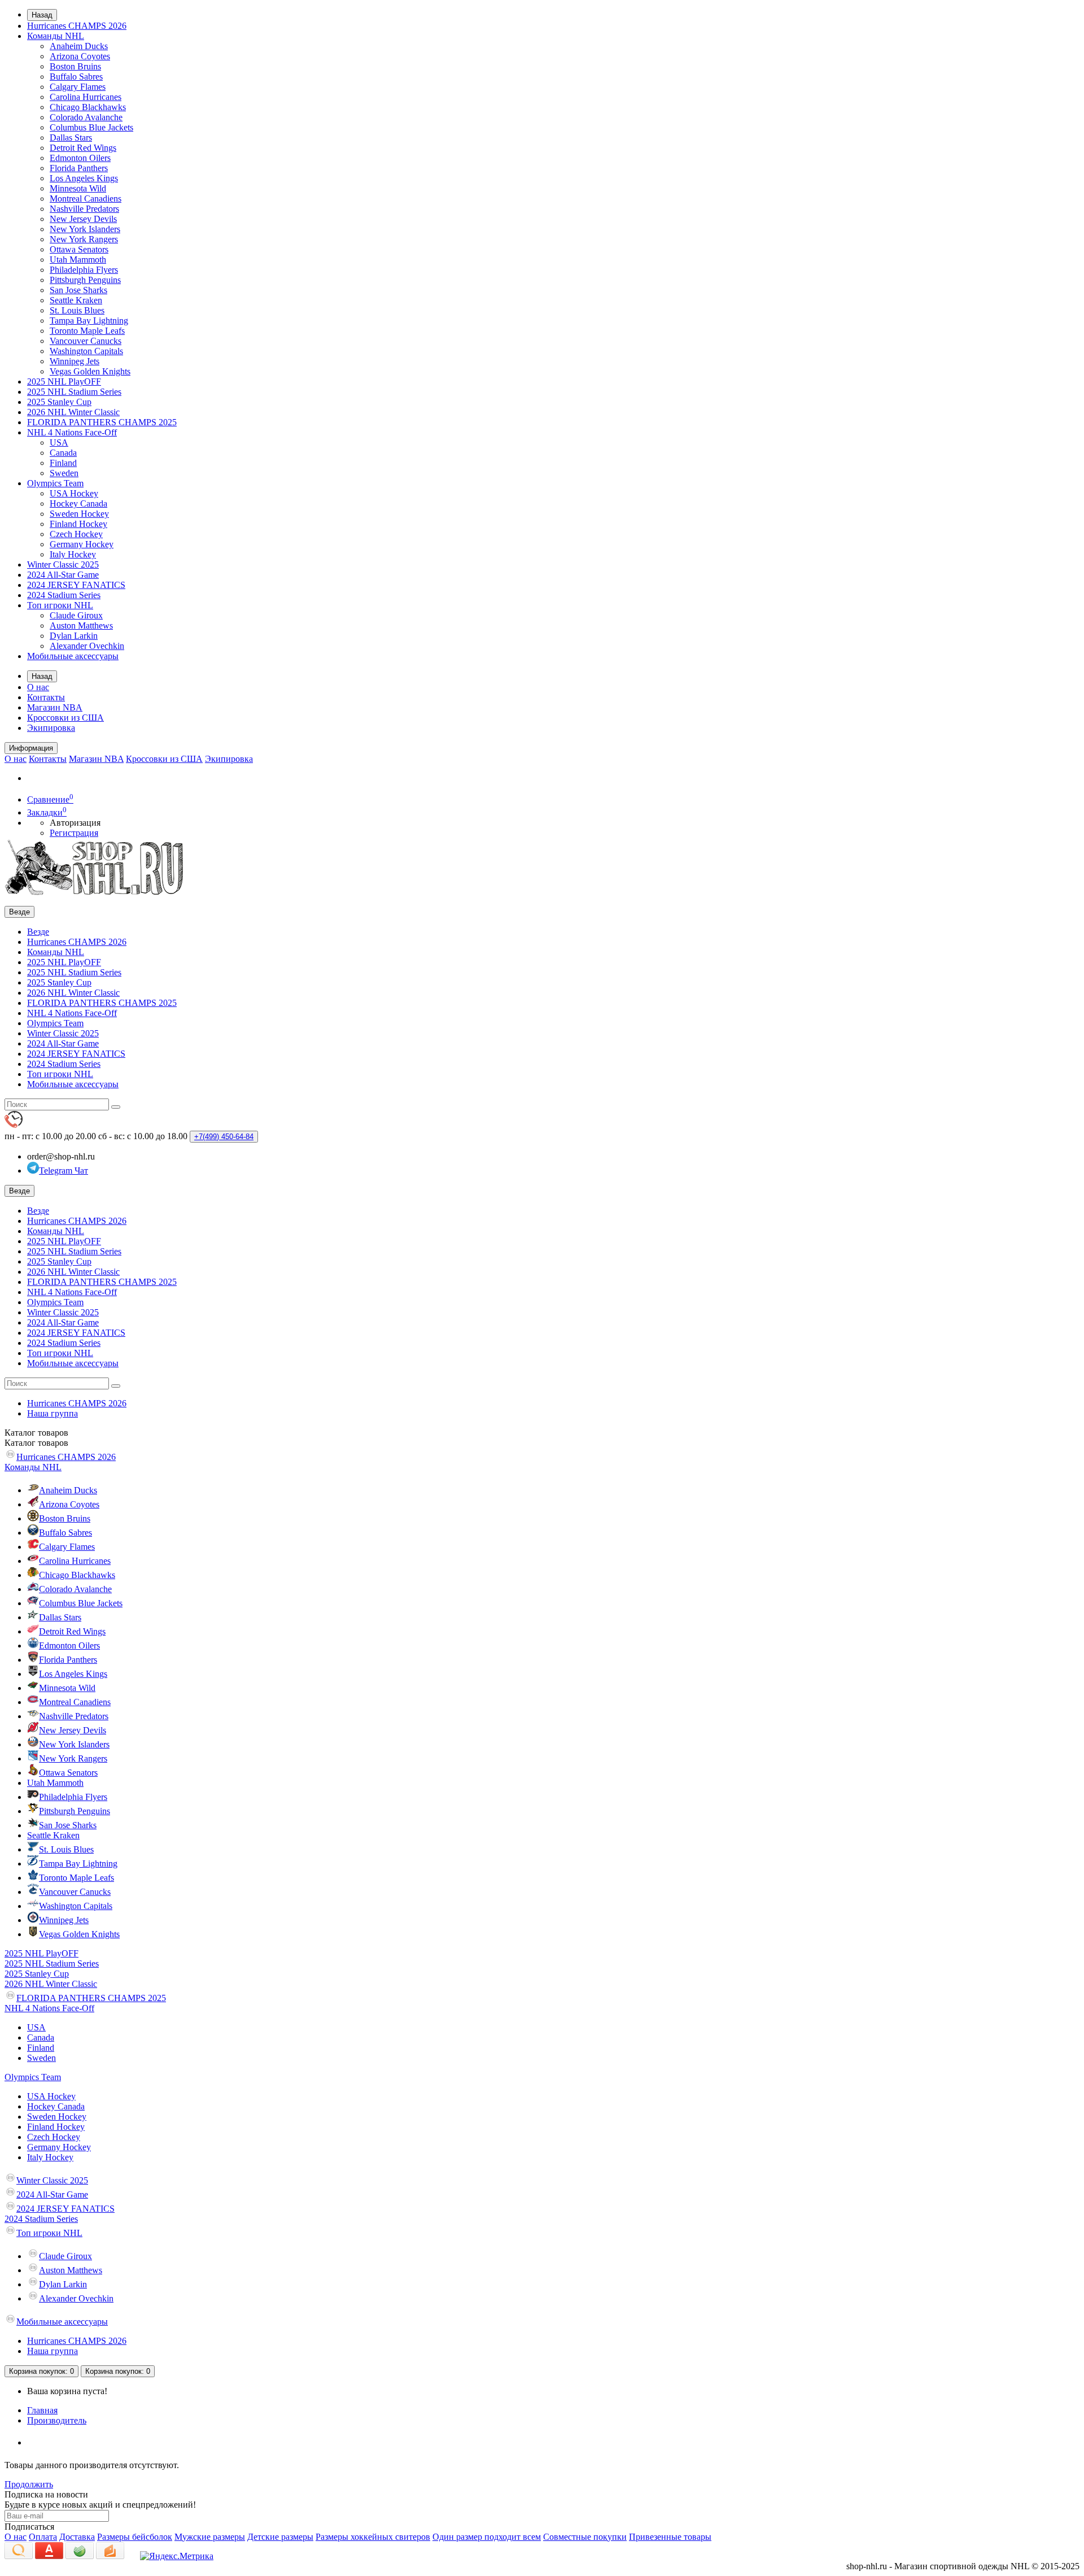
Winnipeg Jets (75, 361)
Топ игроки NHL (60, 605)
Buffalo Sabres (76, 77)
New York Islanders (85, 229)
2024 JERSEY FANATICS (76, 585)
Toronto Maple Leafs (87, 331)
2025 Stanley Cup (59, 402)
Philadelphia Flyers (84, 270)
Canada (63, 453)
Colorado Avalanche (86, 117)
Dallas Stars (71, 138)
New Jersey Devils (83, 219)
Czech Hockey (76, 534)
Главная (42, 2410)
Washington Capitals (86, 351)
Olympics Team (55, 483)
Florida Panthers (79, 168)
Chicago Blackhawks (88, 107)
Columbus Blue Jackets (91, 127)
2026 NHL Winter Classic (73, 412)
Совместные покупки (585, 2537)
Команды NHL (56, 36)
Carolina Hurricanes (86, 97)
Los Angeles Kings (84, 178)
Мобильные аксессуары (73, 656)
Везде (38, 932)
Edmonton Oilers (80, 158)
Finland (63, 463)
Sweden (64, 473)
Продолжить (29, 2484)
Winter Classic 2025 (63, 565)
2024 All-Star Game (63, 575)
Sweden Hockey (79, 514)
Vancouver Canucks (86, 341)
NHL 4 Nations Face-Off (72, 432)
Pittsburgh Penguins (85, 280)
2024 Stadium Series (64, 595)
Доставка (77, 2537)
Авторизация (75, 823)
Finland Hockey (78, 524)
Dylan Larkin (74, 636)
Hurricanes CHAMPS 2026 (77, 26)
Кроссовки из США (65, 718)
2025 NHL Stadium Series (74, 392)
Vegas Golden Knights (90, 371)
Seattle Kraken (76, 300)
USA (59, 443)
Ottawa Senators (79, 249)
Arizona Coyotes (80, 56)
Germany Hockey (82, 544)
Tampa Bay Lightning (89, 321)
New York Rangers (84, 239)
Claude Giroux (76, 615)
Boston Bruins (75, 66)
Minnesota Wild (78, 188)
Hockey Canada (78, 504)
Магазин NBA (55, 707)
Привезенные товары (670, 2537)
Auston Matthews (81, 626)
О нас (38, 687)
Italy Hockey (73, 554)
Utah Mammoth (78, 260)
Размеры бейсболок (135, 2537)
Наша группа (53, 1413)
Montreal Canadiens (86, 199)
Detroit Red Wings (83, 148)
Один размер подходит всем (487, 2537)
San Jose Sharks (78, 290)
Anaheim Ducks (79, 46)
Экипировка (51, 728)
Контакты (46, 697)
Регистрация (74, 833)
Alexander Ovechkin (87, 646)
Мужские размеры (210, 2537)
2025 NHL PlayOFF (64, 382)
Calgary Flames (78, 87)
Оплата (43, 2537)
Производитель (57, 2420)
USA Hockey (74, 493)
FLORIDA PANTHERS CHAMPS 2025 (102, 422)
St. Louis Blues (77, 310)
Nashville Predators (84, 209)
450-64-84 (224, 1137)
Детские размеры (280, 2537)
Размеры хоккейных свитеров (373, 2537)
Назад (42, 15)
